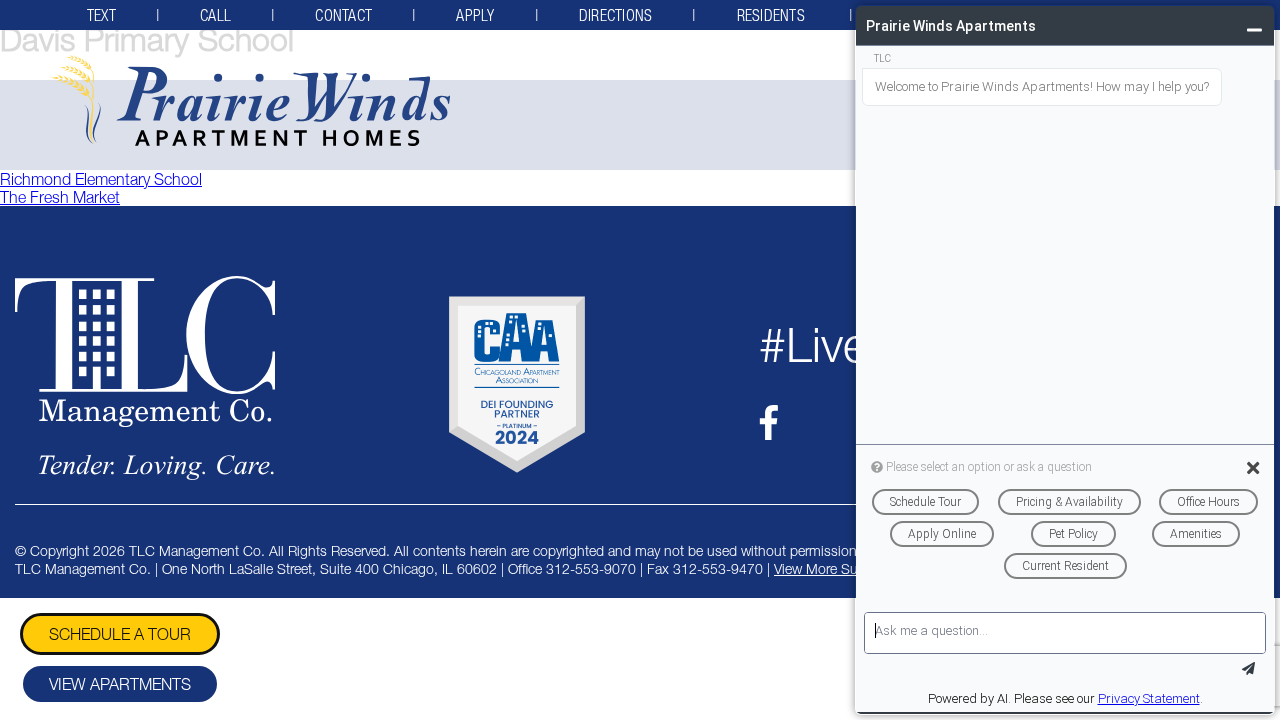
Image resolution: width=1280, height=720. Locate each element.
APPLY (475, 15)
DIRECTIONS (616, 15)
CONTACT (343, 15)
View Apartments (120, 684)
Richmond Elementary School (101, 179)
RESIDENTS (773, 15)
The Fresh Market (60, 197)
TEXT (101, 15)
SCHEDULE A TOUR (120, 634)
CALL (215, 15)
